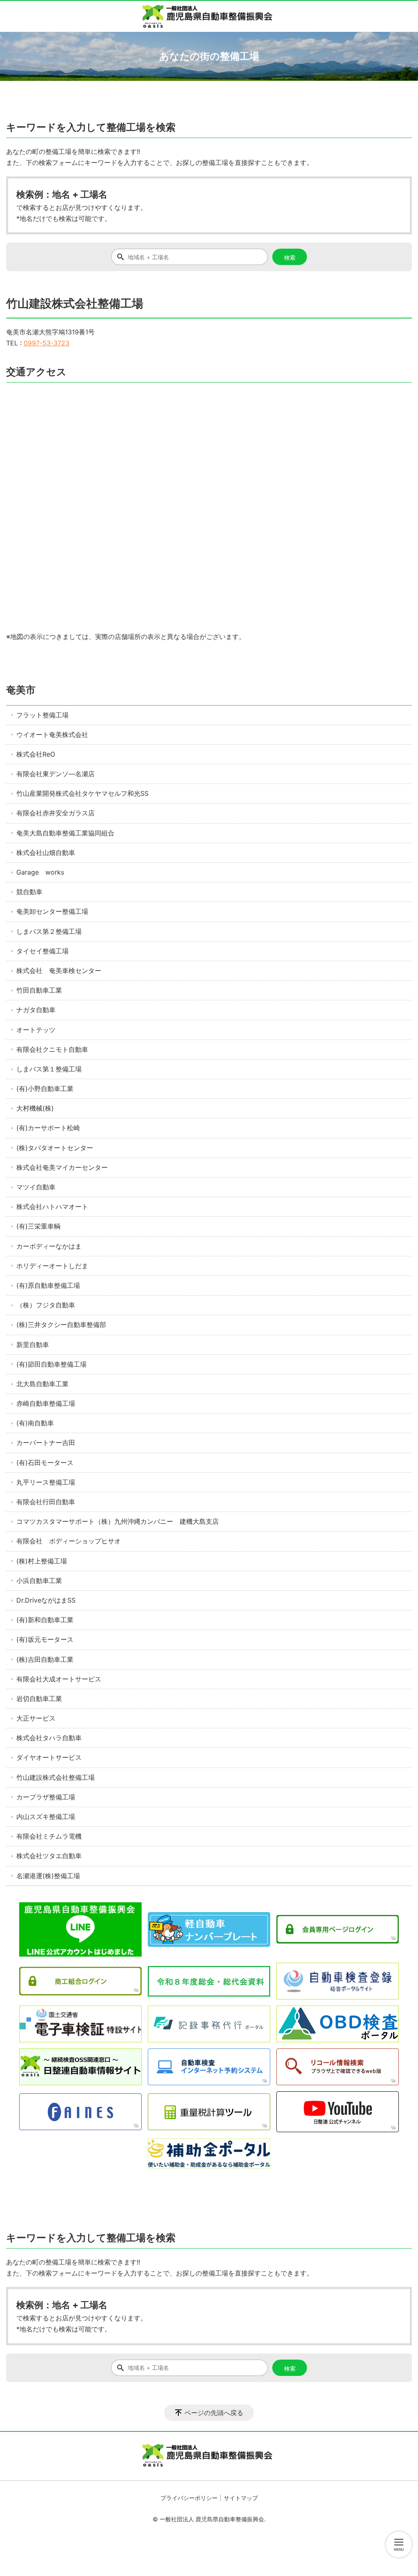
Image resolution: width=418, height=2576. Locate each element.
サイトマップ (241, 2498)
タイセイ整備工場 (42, 951)
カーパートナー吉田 (46, 1443)
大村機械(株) (35, 1108)
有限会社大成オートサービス (59, 1679)
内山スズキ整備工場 (46, 1817)
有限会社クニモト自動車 (52, 1049)
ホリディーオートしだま (52, 1266)
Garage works (40, 872)
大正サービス (36, 1718)
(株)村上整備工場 (42, 1561)
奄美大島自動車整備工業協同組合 (65, 833)
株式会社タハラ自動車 (49, 1738)
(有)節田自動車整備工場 (51, 1364)
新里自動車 (33, 1345)
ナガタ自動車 (36, 1010)
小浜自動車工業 (39, 1581)
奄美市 (21, 690)
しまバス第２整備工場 (49, 931)
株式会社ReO (36, 754)
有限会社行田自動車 (46, 1502)
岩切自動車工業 (39, 1699)
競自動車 (29, 892)
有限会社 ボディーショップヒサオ (69, 1541)
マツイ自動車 (36, 1187)
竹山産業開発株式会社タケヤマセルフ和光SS (82, 793)
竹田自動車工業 (39, 990)
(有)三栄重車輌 (38, 1226)
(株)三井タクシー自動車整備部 (61, 1325)
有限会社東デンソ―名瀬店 (56, 774)
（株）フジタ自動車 (46, 1305)
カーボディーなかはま (49, 1246)
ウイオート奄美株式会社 (52, 735)
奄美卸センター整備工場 (52, 911)
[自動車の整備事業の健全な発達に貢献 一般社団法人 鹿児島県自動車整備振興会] (209, 16)
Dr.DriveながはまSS (46, 1600)
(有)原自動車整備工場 (48, 1285)
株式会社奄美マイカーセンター (62, 1167)
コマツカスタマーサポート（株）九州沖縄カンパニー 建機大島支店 (118, 1521)
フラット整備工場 (42, 715)
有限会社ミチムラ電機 (49, 1836)
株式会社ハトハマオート (52, 1207)
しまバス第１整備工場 (49, 1069)
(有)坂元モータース (45, 1639)
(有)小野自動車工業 (45, 1089)
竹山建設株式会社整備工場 (56, 1777)
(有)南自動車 (35, 1423)
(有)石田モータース (45, 1463)
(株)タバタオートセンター (55, 1148)
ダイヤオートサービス (49, 1757)
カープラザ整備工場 (46, 1797)
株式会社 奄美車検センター (59, 971)
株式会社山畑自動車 (46, 853)
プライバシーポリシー (189, 2498)
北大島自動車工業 (42, 1384)
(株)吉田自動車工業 (45, 1659)
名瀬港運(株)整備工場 (48, 1876)
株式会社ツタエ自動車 (49, 1856)
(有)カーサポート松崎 (48, 1128)
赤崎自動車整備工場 (46, 1403)
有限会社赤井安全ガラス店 (56, 813)
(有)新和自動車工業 (45, 1620)
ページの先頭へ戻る (214, 2413)
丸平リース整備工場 (46, 1482)
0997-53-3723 (47, 343)
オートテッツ (36, 1030)
